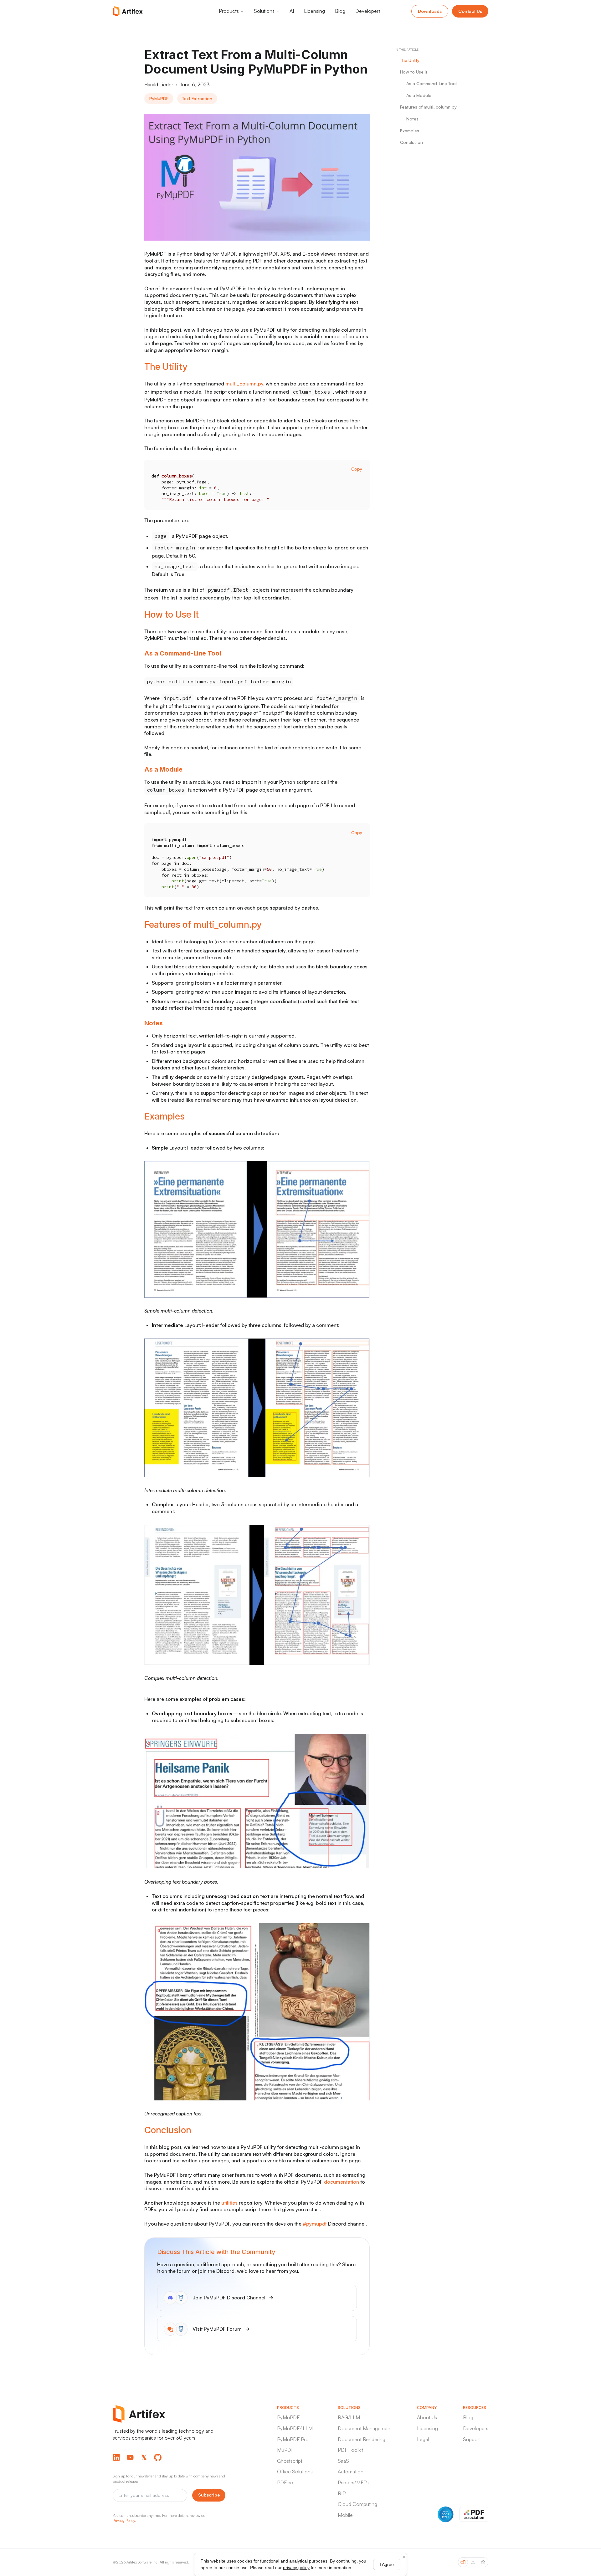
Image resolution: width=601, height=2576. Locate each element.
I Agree (387, 2564)
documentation (342, 2182)
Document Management (365, 2428)
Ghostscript (290, 2461)
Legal (423, 2439)
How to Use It (414, 72)
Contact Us (470, 11)
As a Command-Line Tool (431, 84)
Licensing (427, 2428)
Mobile (345, 2515)
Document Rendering (362, 2439)
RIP (342, 2493)
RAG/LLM (349, 2417)
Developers (476, 2428)
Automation (351, 2471)
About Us (427, 2417)
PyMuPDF (288, 2417)
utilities (229, 2203)
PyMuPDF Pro (293, 2439)
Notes (412, 119)
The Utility (410, 60)
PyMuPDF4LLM (295, 2428)
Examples (410, 131)
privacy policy (296, 2568)
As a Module (419, 95)
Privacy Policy (124, 2520)
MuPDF (285, 2450)
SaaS (343, 2461)
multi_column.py (244, 384)
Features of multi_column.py (428, 107)
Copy (357, 469)
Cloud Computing (357, 2504)
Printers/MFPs (353, 2482)
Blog (468, 2417)
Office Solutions (295, 2471)
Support (472, 2439)
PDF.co (285, 2482)
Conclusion (411, 143)
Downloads (430, 11)
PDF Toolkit (350, 2450)
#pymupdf (315, 2224)
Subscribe (209, 2495)
